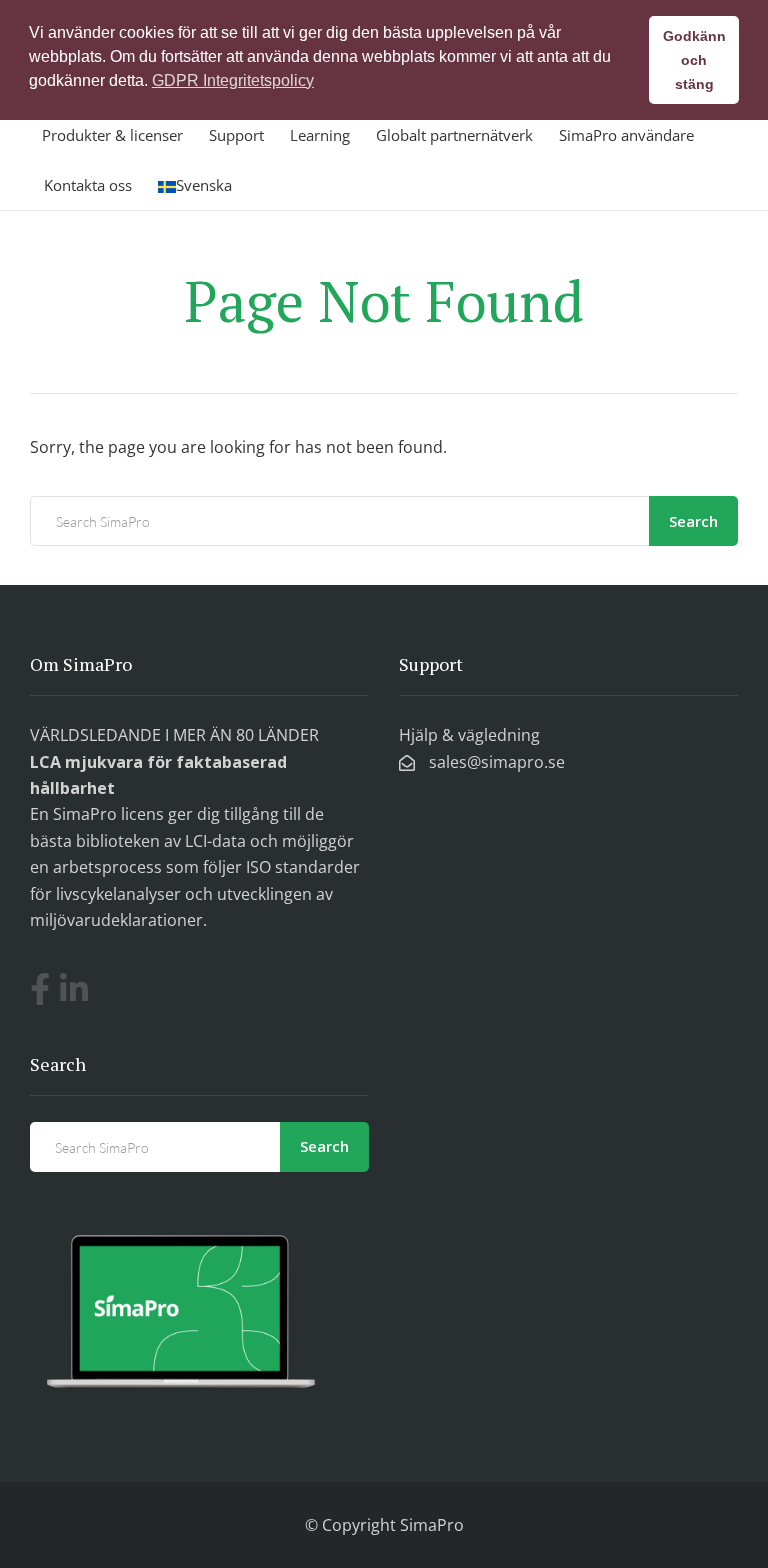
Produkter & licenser (112, 135)
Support (236, 135)
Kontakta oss (88, 185)
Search (693, 521)
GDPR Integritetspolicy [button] (233, 80)
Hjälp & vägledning (469, 735)
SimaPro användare (626, 135)
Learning (320, 135)
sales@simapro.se (495, 762)
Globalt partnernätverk (454, 135)
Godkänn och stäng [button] (694, 60)
